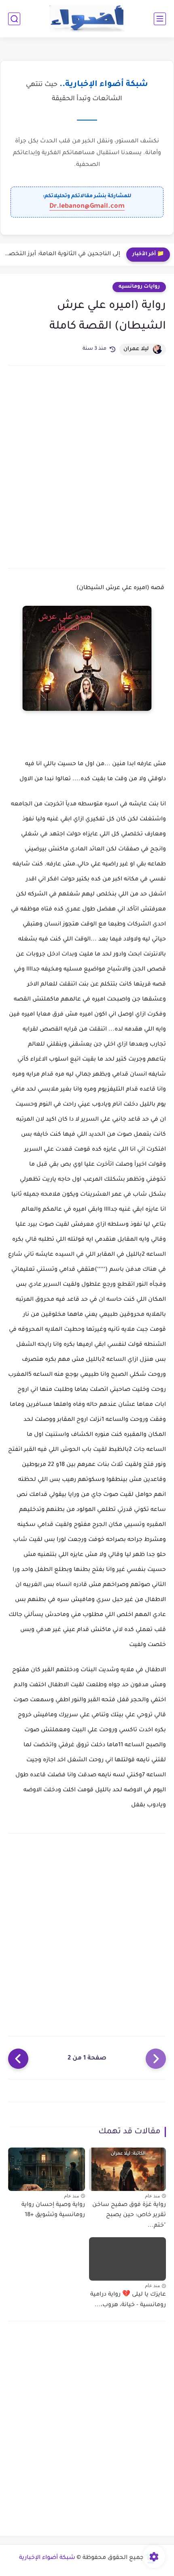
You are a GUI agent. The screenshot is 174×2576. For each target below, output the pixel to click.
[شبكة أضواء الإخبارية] (87, 19)
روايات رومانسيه (139, 287)
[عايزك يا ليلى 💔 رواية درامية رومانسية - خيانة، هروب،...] (127, 2259)
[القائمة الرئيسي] (160, 19)
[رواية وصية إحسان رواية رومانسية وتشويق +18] (47, 2169)
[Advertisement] (87, 466)
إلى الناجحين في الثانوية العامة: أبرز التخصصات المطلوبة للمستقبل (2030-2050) (62, 254)
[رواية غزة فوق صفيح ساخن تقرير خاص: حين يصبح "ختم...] (127, 2169)
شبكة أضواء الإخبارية (47, 2558)
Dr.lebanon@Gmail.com (87, 207)
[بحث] (14, 19)
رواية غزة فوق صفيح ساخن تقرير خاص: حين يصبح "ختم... (129, 2216)
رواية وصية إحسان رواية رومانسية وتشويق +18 (53, 2210)
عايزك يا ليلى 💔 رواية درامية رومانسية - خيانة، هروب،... (128, 2300)
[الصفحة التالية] (18, 2059)
